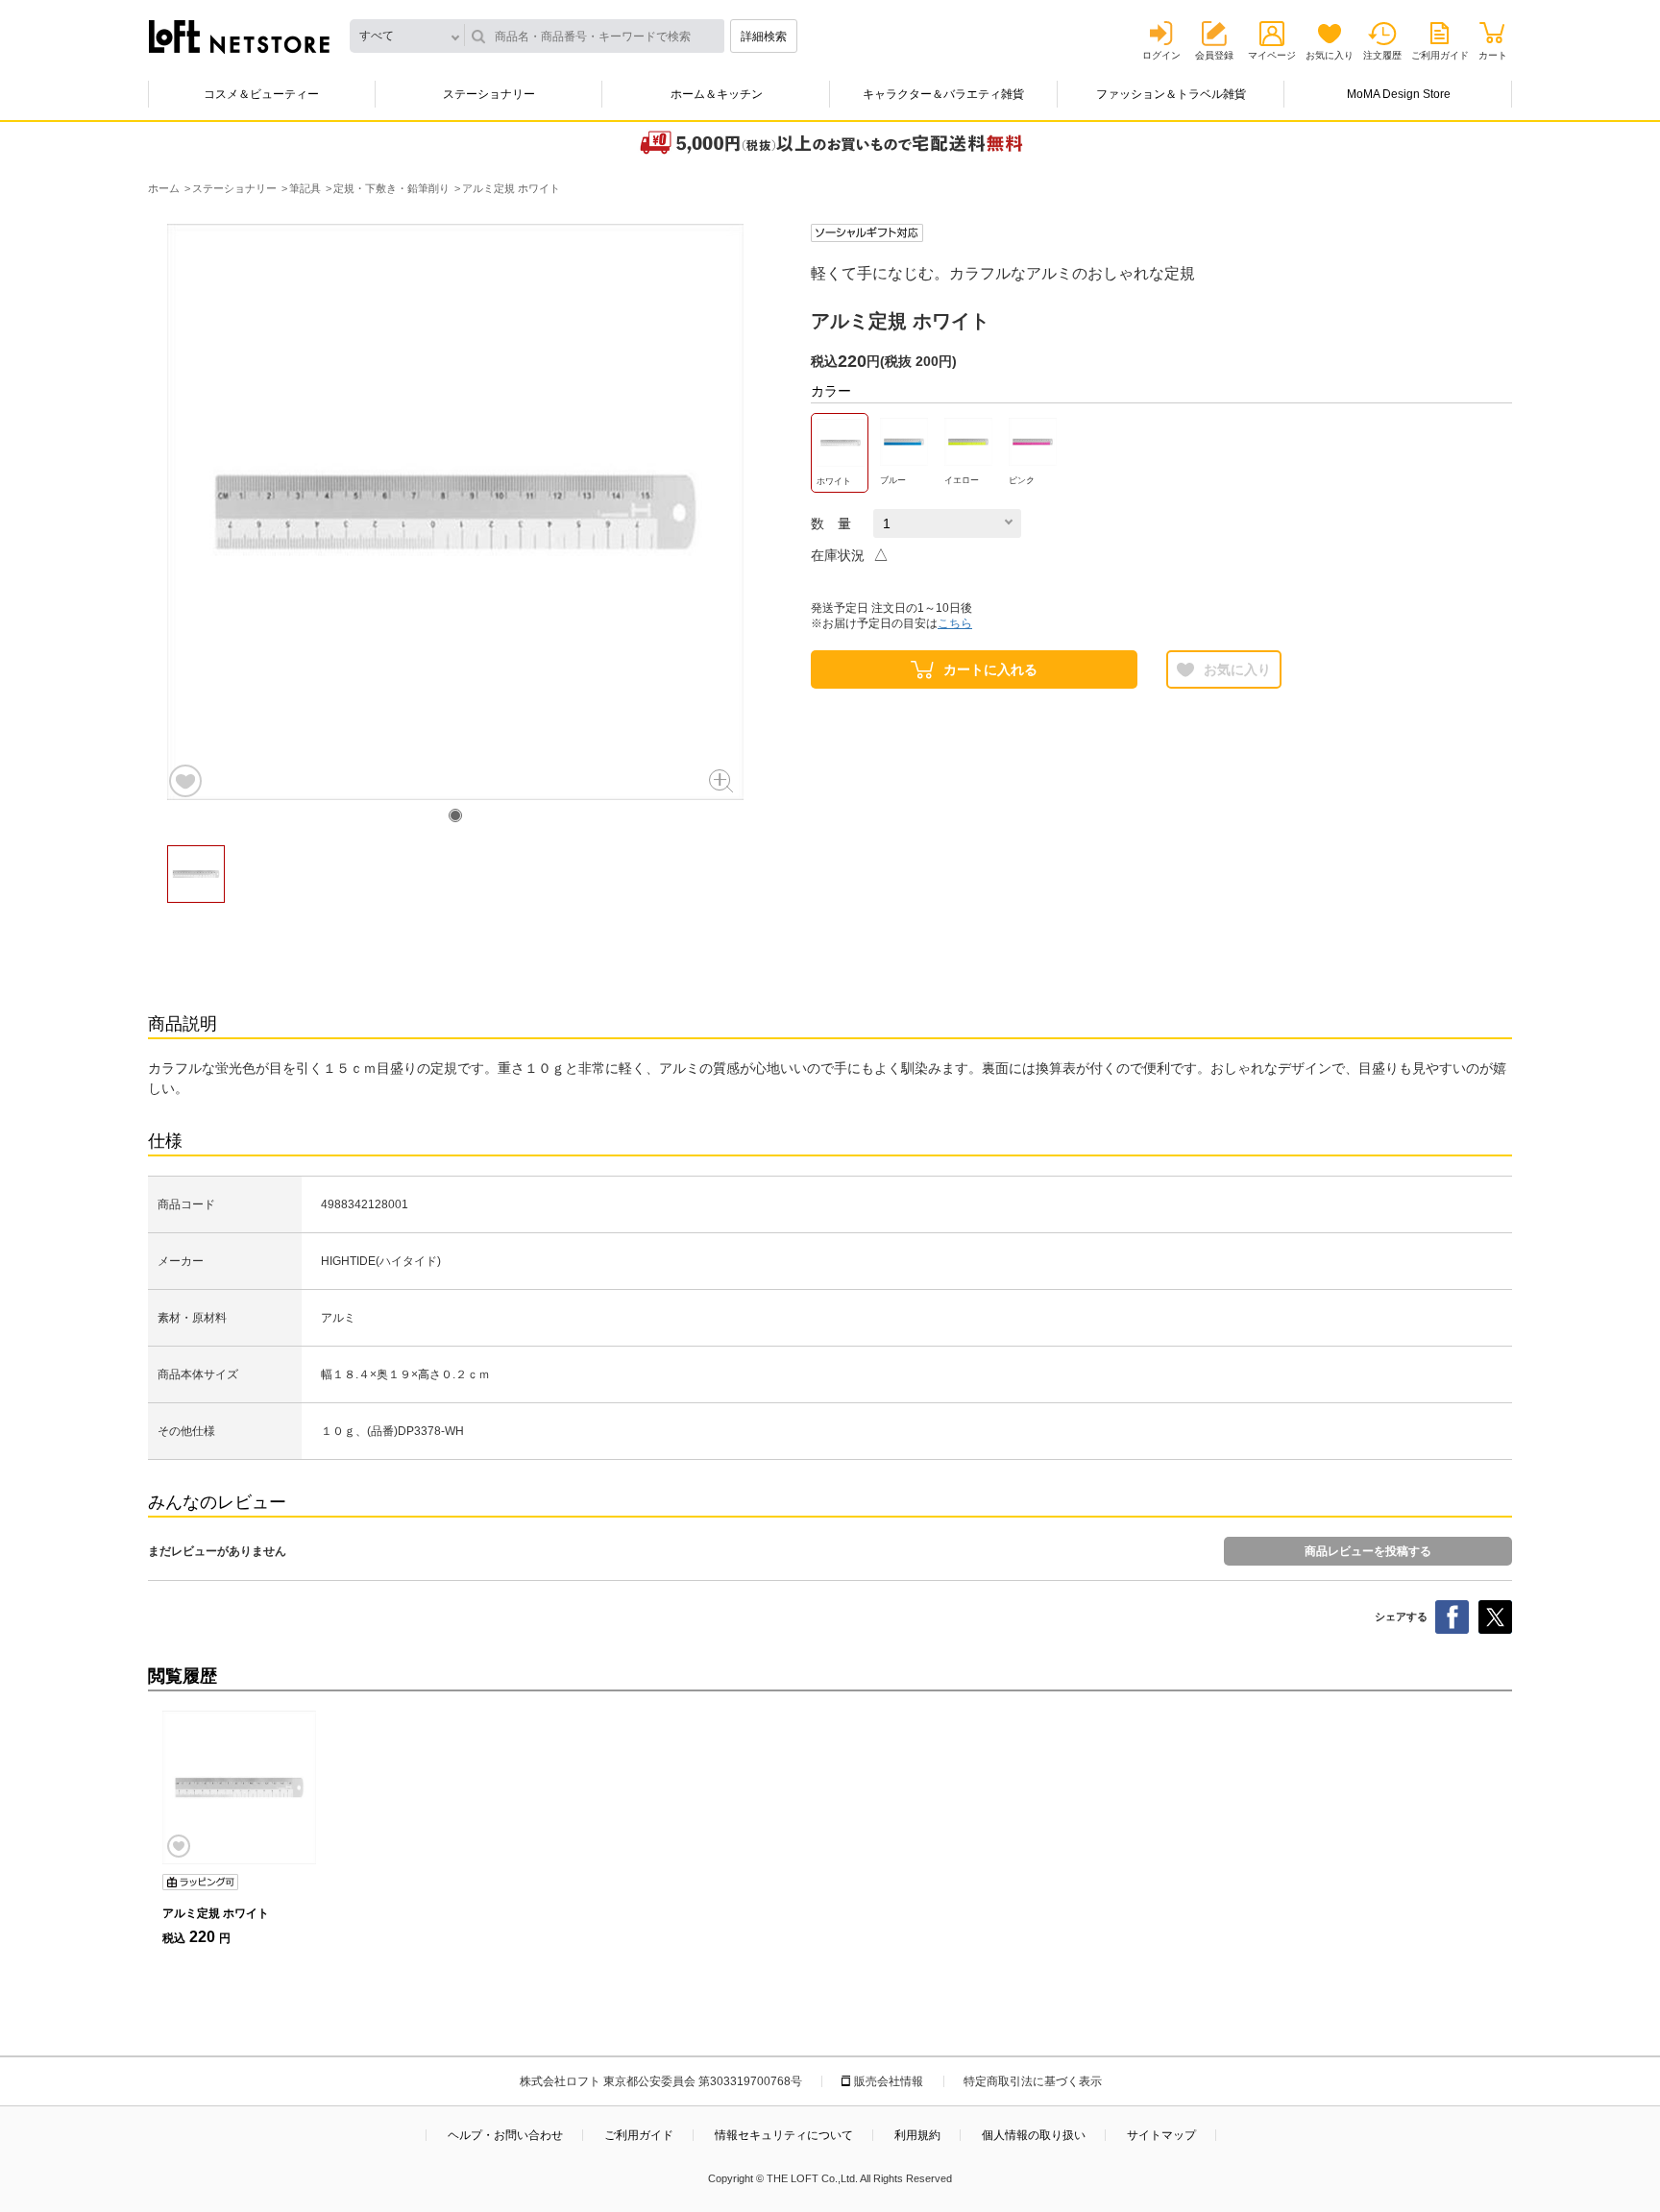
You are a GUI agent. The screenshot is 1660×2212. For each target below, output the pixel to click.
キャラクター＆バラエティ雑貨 (943, 94)
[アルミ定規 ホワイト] (239, 1787)
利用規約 (917, 2135)
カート (1493, 55)
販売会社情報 (889, 2081)
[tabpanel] (455, 512)
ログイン (1161, 55)
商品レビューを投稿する (1368, 1551)
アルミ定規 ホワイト (216, 1913)
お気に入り (1330, 55)
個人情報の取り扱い (1034, 2135)
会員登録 (1214, 55)
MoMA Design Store (1399, 94)
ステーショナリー (489, 94)
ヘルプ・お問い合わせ (505, 2135)
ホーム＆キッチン (717, 94)
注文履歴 (1382, 55)
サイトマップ (1161, 2135)
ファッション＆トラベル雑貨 (1171, 94)
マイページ (1272, 55)
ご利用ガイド (1440, 55)
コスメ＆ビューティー (261, 94)
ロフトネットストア (239, 36)
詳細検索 (764, 36)
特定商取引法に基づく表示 (1033, 2081)
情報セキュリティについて (784, 2135)
